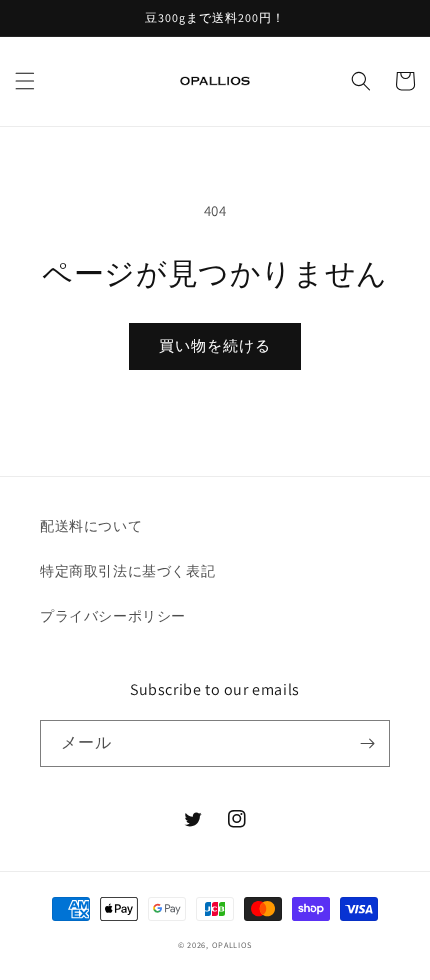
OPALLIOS (232, 944)
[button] (25, 81)
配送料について (91, 526)
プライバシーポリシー (113, 616)
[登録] (367, 743)
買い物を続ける (215, 345)
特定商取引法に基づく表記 (127, 571)
